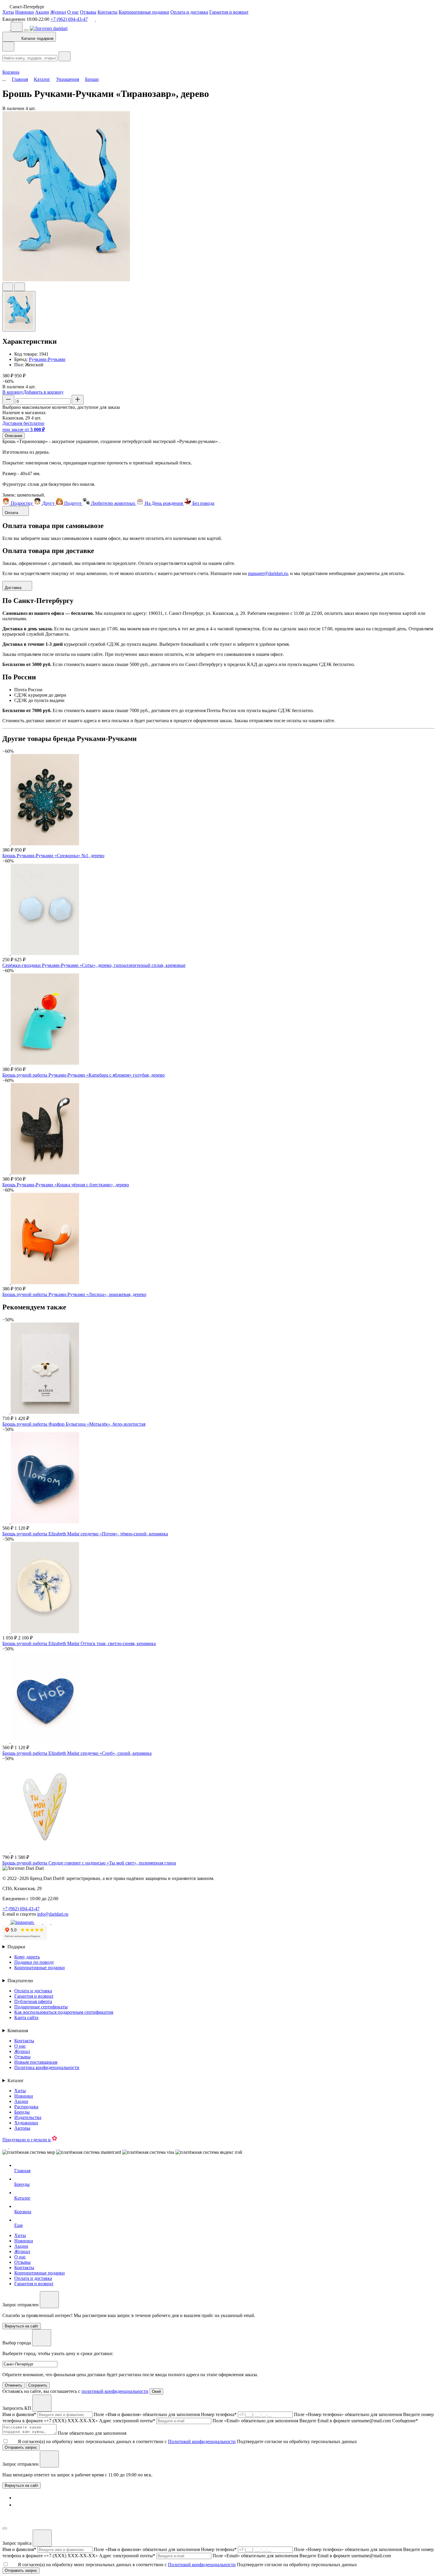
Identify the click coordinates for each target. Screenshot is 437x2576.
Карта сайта (26, 2017)
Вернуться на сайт (22, 2485)
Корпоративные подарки (144, 12)
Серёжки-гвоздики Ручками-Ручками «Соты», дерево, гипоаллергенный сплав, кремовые (94, 965)
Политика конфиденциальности (47, 2067)
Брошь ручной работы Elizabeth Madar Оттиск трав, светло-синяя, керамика (79, 1643)
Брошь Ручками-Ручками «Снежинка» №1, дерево (53, 856)
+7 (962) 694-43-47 (69, 19)
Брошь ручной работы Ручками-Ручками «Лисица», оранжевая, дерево (74, 1294)
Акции (42, 12)
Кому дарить (27, 1957)
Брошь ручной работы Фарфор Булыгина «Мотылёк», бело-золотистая (74, 1424)
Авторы (22, 2128)
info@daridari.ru (53, 1914)
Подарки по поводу (34, 1962)
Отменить (14, 2385)
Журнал (58, 12)
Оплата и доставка (189, 12)
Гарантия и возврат (229, 12)
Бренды (22, 2112)
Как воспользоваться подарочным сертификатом (64, 2012)
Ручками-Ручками (47, 359)
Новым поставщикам (36, 2062)
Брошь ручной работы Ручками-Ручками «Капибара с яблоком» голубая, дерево (84, 1075)
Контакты (107, 12)
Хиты (8, 12)
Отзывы (88, 12)
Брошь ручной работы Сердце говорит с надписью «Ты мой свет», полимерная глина (89, 1863)
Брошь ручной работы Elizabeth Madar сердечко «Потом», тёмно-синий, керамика (85, 1534)
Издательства (28, 2117)
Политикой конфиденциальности (202, 2441)
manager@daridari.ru (268, 573)
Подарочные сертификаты (41, 2007)
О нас (73, 12)
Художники (26, 2123)
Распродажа (26, 2107)
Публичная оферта (33, 2001)
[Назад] (8, 47)
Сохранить (38, 2385)
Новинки (25, 12)
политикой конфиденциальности (115, 2391)
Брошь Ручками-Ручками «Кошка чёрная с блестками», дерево (66, 1185)
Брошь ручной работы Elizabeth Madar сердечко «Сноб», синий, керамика (77, 1753)
